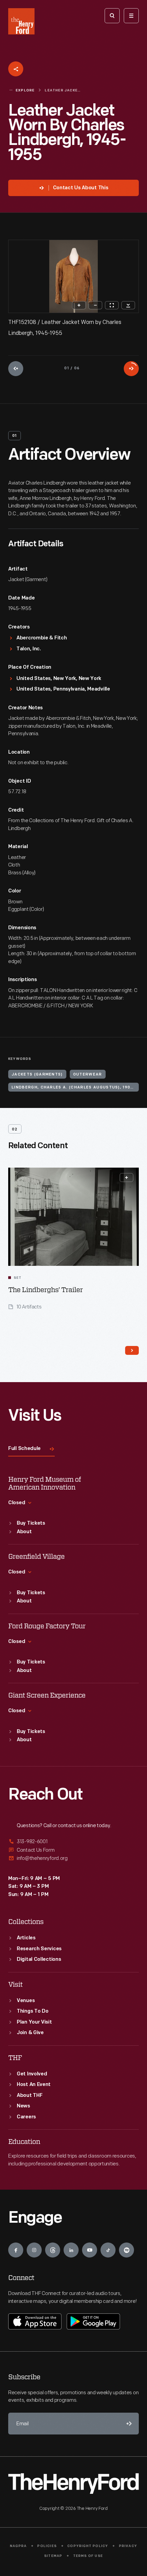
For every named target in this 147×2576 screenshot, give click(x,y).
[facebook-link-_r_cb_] (16, 2250)
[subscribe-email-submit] (128, 2424)
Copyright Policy (88, 2546)
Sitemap (53, 2556)
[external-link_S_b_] (73, 1850)
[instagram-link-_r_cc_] (34, 2250)
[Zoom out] (95, 305)
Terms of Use (88, 2556)
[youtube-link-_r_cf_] (90, 2250)
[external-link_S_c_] (73, 1858)
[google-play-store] (93, 2321)
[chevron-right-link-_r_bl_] (132, 1350)
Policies (47, 2546)
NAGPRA (18, 2546)
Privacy (128, 2546)
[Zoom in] (79, 305)
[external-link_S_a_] (73, 1842)
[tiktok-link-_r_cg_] (108, 2250)
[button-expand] (126, 1178)
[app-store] (35, 2321)
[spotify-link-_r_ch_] (126, 2250)
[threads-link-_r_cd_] (53, 2250)
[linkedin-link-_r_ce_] (71, 2250)
